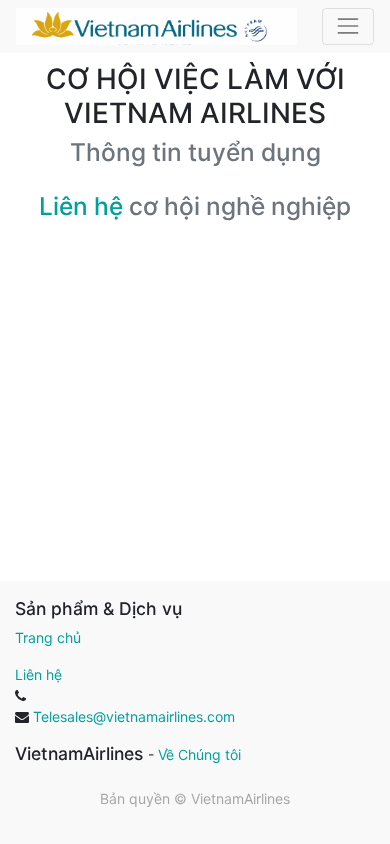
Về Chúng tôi (199, 754)
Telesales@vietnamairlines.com (134, 716)
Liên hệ (81, 206)
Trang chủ (48, 637)
